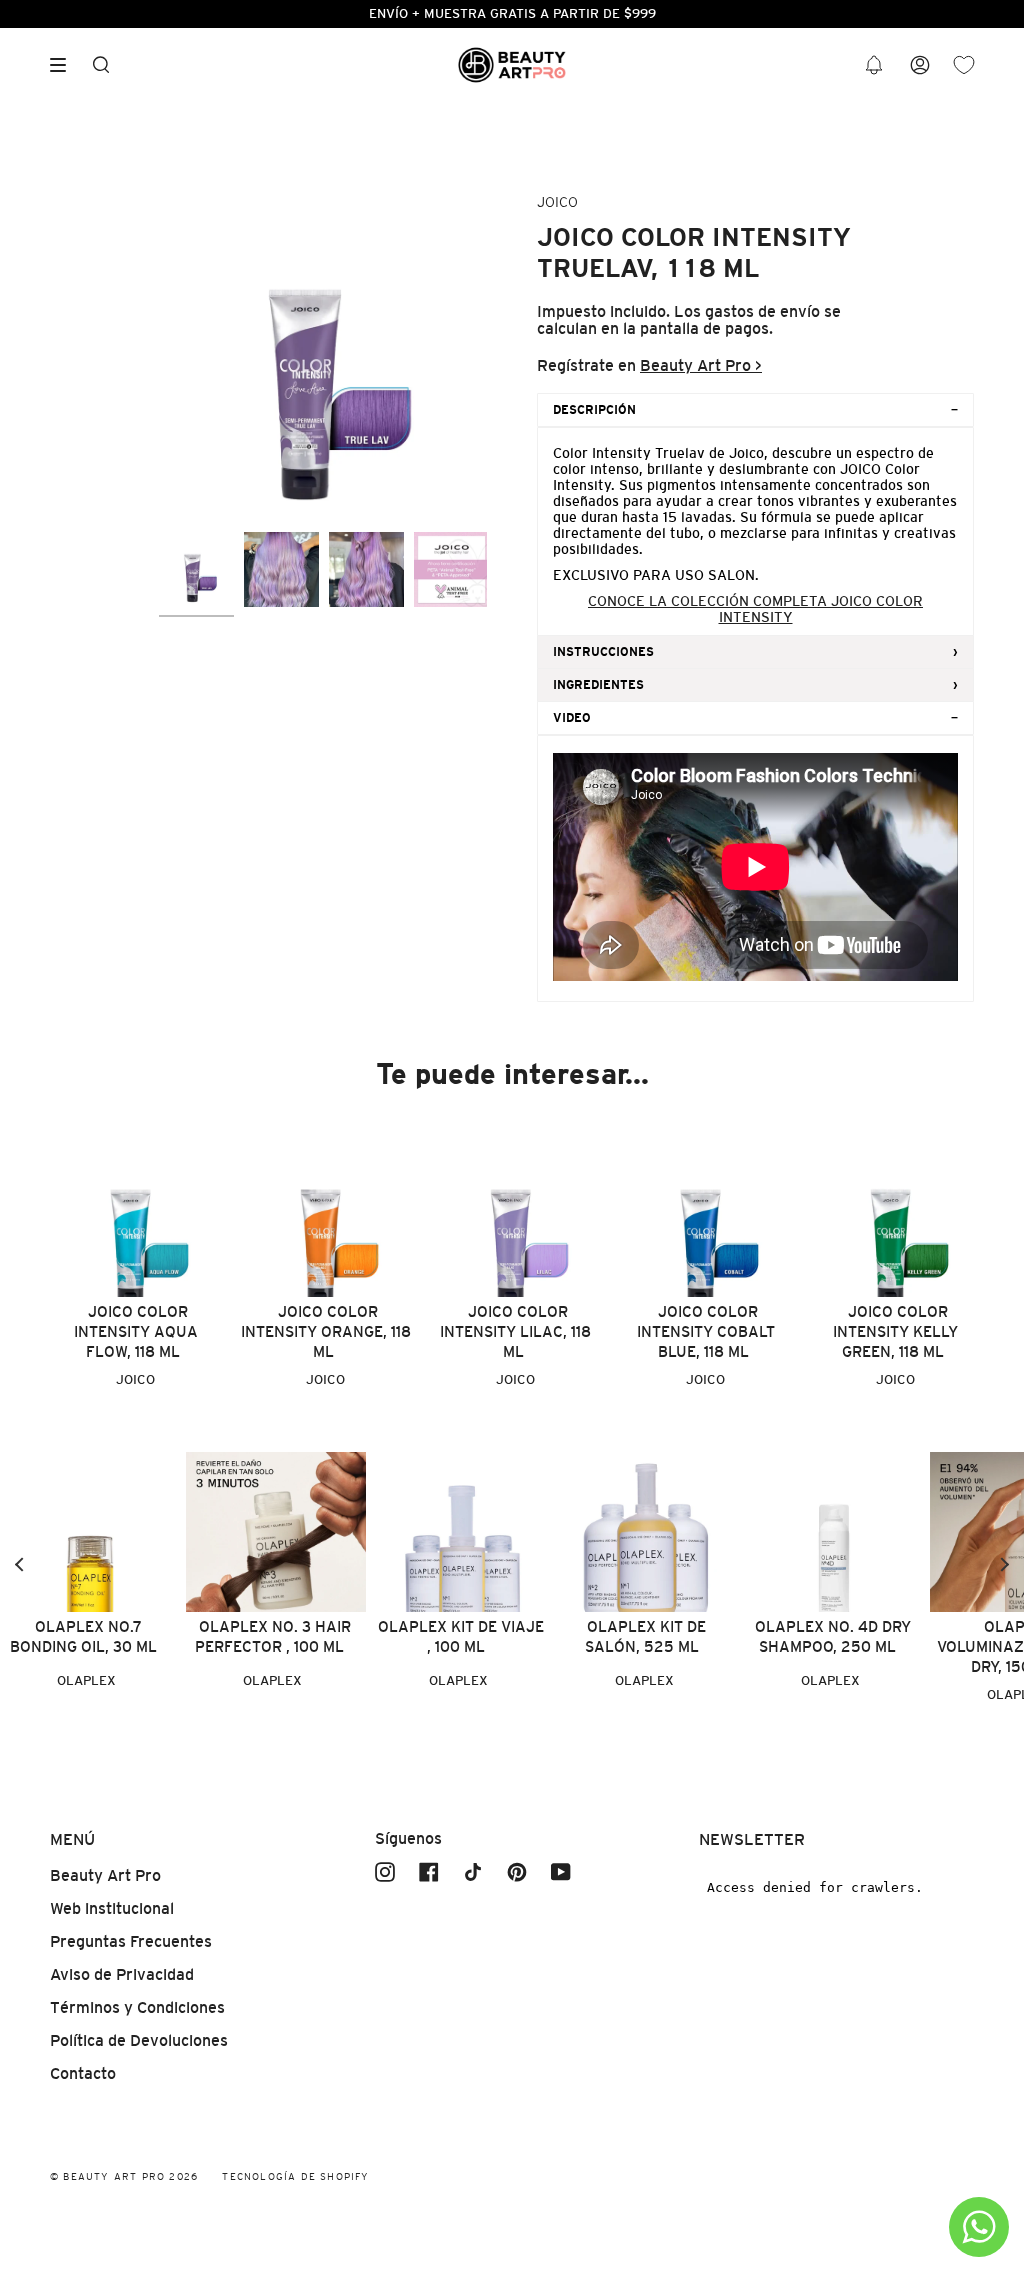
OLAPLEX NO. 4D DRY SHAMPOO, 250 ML (833, 1636)
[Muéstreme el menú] (65, 65)
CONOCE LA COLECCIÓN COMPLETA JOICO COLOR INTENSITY (755, 609)
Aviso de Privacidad (122, 1974)
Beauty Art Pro (105, 1875)
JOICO (557, 202)
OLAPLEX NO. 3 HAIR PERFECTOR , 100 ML (273, 1636)
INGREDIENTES (598, 685)
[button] (874, 65)
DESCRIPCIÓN (594, 410)
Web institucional (112, 1908)
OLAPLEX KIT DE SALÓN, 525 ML (645, 1636)
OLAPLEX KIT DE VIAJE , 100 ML (461, 1636)
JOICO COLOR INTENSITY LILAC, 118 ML (515, 1331)
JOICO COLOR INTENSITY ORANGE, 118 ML (326, 1331)
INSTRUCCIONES (603, 652)
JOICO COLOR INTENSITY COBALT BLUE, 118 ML (706, 1331)
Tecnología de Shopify (295, 2176)
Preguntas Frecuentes (131, 1941)
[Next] (1004, 1564)
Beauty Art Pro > (701, 365)
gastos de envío (762, 311)
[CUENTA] (920, 65)
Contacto (83, 2073)
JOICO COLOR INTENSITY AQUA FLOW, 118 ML (136, 1331)
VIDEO (572, 718)
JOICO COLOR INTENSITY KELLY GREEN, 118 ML (895, 1331)
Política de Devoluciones (139, 2040)
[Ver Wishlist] (964, 65)
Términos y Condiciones (137, 2007)
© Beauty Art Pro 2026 (124, 2176)
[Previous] (20, 1564)
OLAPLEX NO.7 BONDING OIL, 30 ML (83, 1636)
